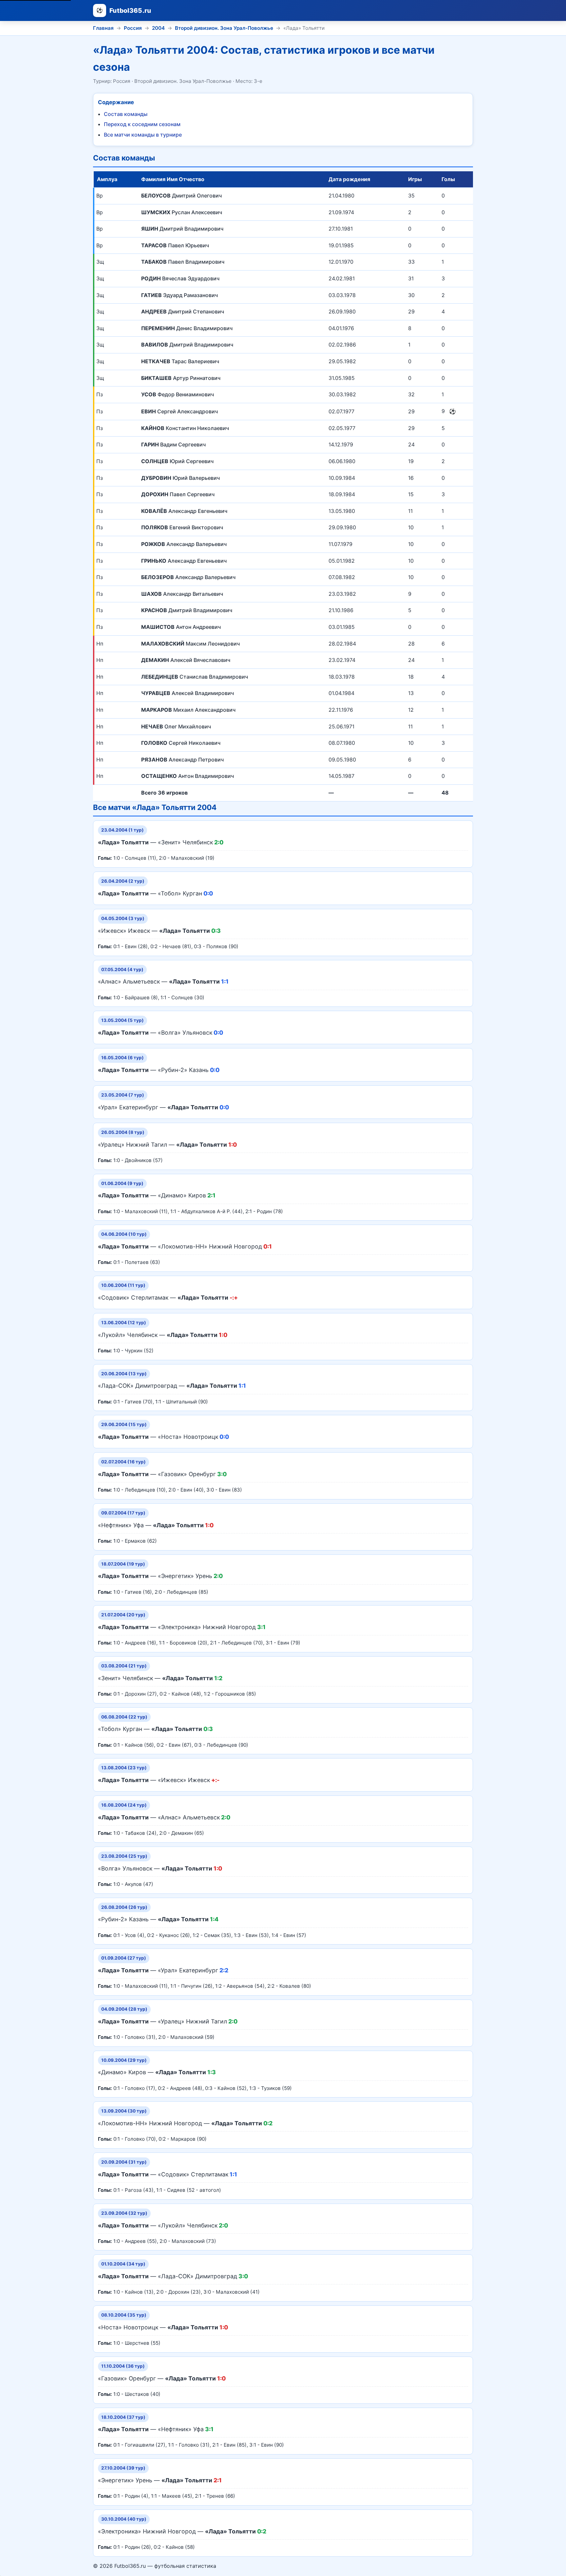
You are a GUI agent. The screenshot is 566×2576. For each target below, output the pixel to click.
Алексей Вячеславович (186, 660)
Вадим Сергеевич (173, 444)
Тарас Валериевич (180, 361)
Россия (133, 28)
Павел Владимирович (183, 262)
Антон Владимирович (188, 776)
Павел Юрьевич (175, 245)
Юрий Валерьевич (180, 478)
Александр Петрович (182, 760)
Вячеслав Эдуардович (180, 278)
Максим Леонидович (190, 644)
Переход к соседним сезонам (142, 124)
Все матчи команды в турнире (143, 135)
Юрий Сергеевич (177, 461)
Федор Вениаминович (178, 394)
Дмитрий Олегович (181, 196)
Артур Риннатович (181, 378)
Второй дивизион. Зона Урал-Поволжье (224, 28)
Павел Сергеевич (178, 494)
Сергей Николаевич (181, 743)
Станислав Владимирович (195, 677)
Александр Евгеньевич (184, 511)
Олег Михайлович (176, 726)
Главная (103, 28)
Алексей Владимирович (188, 693)
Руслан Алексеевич (182, 212)
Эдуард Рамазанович (179, 295)
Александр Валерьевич (184, 544)
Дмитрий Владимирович (182, 229)
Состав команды (126, 114)
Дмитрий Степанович (183, 311)
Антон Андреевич (181, 627)
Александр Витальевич (182, 594)
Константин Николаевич (185, 428)
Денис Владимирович (187, 328)
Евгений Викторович (182, 527)
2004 (158, 28)
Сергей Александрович (179, 411)
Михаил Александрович (188, 710)
